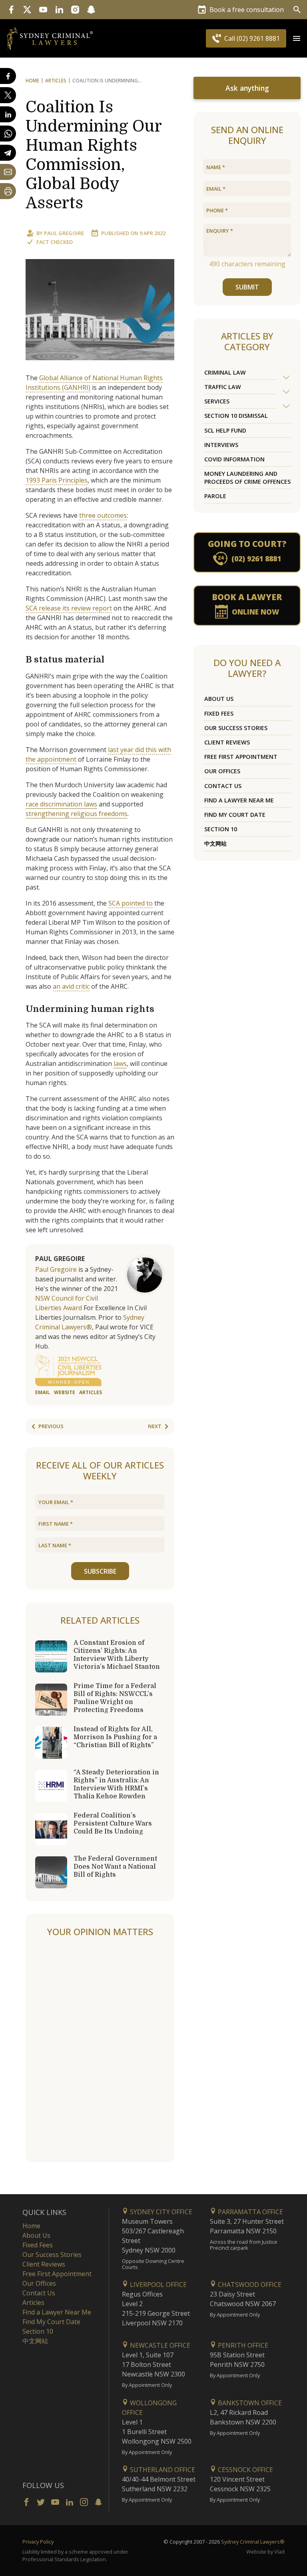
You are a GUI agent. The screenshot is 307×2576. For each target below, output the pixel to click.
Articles (56, 81)
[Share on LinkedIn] (8, 114)
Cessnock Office (245, 2470)
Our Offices (222, 771)
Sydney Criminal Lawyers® (253, 2542)
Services (217, 401)
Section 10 (221, 829)
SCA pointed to (131, 903)
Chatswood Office (249, 2285)
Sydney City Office (160, 2212)
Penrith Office (242, 2345)
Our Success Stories (236, 728)
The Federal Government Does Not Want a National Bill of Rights (115, 1867)
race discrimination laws (61, 804)
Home (32, 81)
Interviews (221, 445)
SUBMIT (247, 287)
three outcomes (103, 515)
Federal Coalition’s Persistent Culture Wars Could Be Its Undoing (113, 1824)
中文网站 (215, 843)
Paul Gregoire (64, 233)
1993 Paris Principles (57, 480)
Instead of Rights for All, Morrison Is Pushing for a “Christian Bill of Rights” (115, 1737)
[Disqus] (100, 2050)
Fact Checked (55, 242)
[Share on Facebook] (8, 76)
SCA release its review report (69, 608)
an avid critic (71, 986)
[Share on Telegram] (8, 153)
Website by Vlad (265, 2552)
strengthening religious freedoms (77, 814)
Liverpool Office (157, 2285)
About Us (219, 699)
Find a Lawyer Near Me (239, 800)
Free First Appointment (241, 757)
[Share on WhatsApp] (8, 134)
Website (65, 1392)
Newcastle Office (159, 2345)
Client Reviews (227, 742)
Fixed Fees (219, 713)
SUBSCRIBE (100, 1571)
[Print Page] (8, 191)
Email (43, 1392)
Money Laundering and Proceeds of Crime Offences (247, 477)
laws (120, 1064)
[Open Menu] (297, 38)
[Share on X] (8, 95)
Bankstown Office (249, 2403)
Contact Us (223, 786)
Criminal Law (225, 372)
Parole (215, 496)
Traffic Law (223, 387)
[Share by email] (8, 172)
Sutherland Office (162, 2470)
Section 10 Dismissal (236, 416)
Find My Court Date (235, 815)
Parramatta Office (250, 2212)
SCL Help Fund (225, 430)
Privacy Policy (38, 2542)
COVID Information (234, 459)
